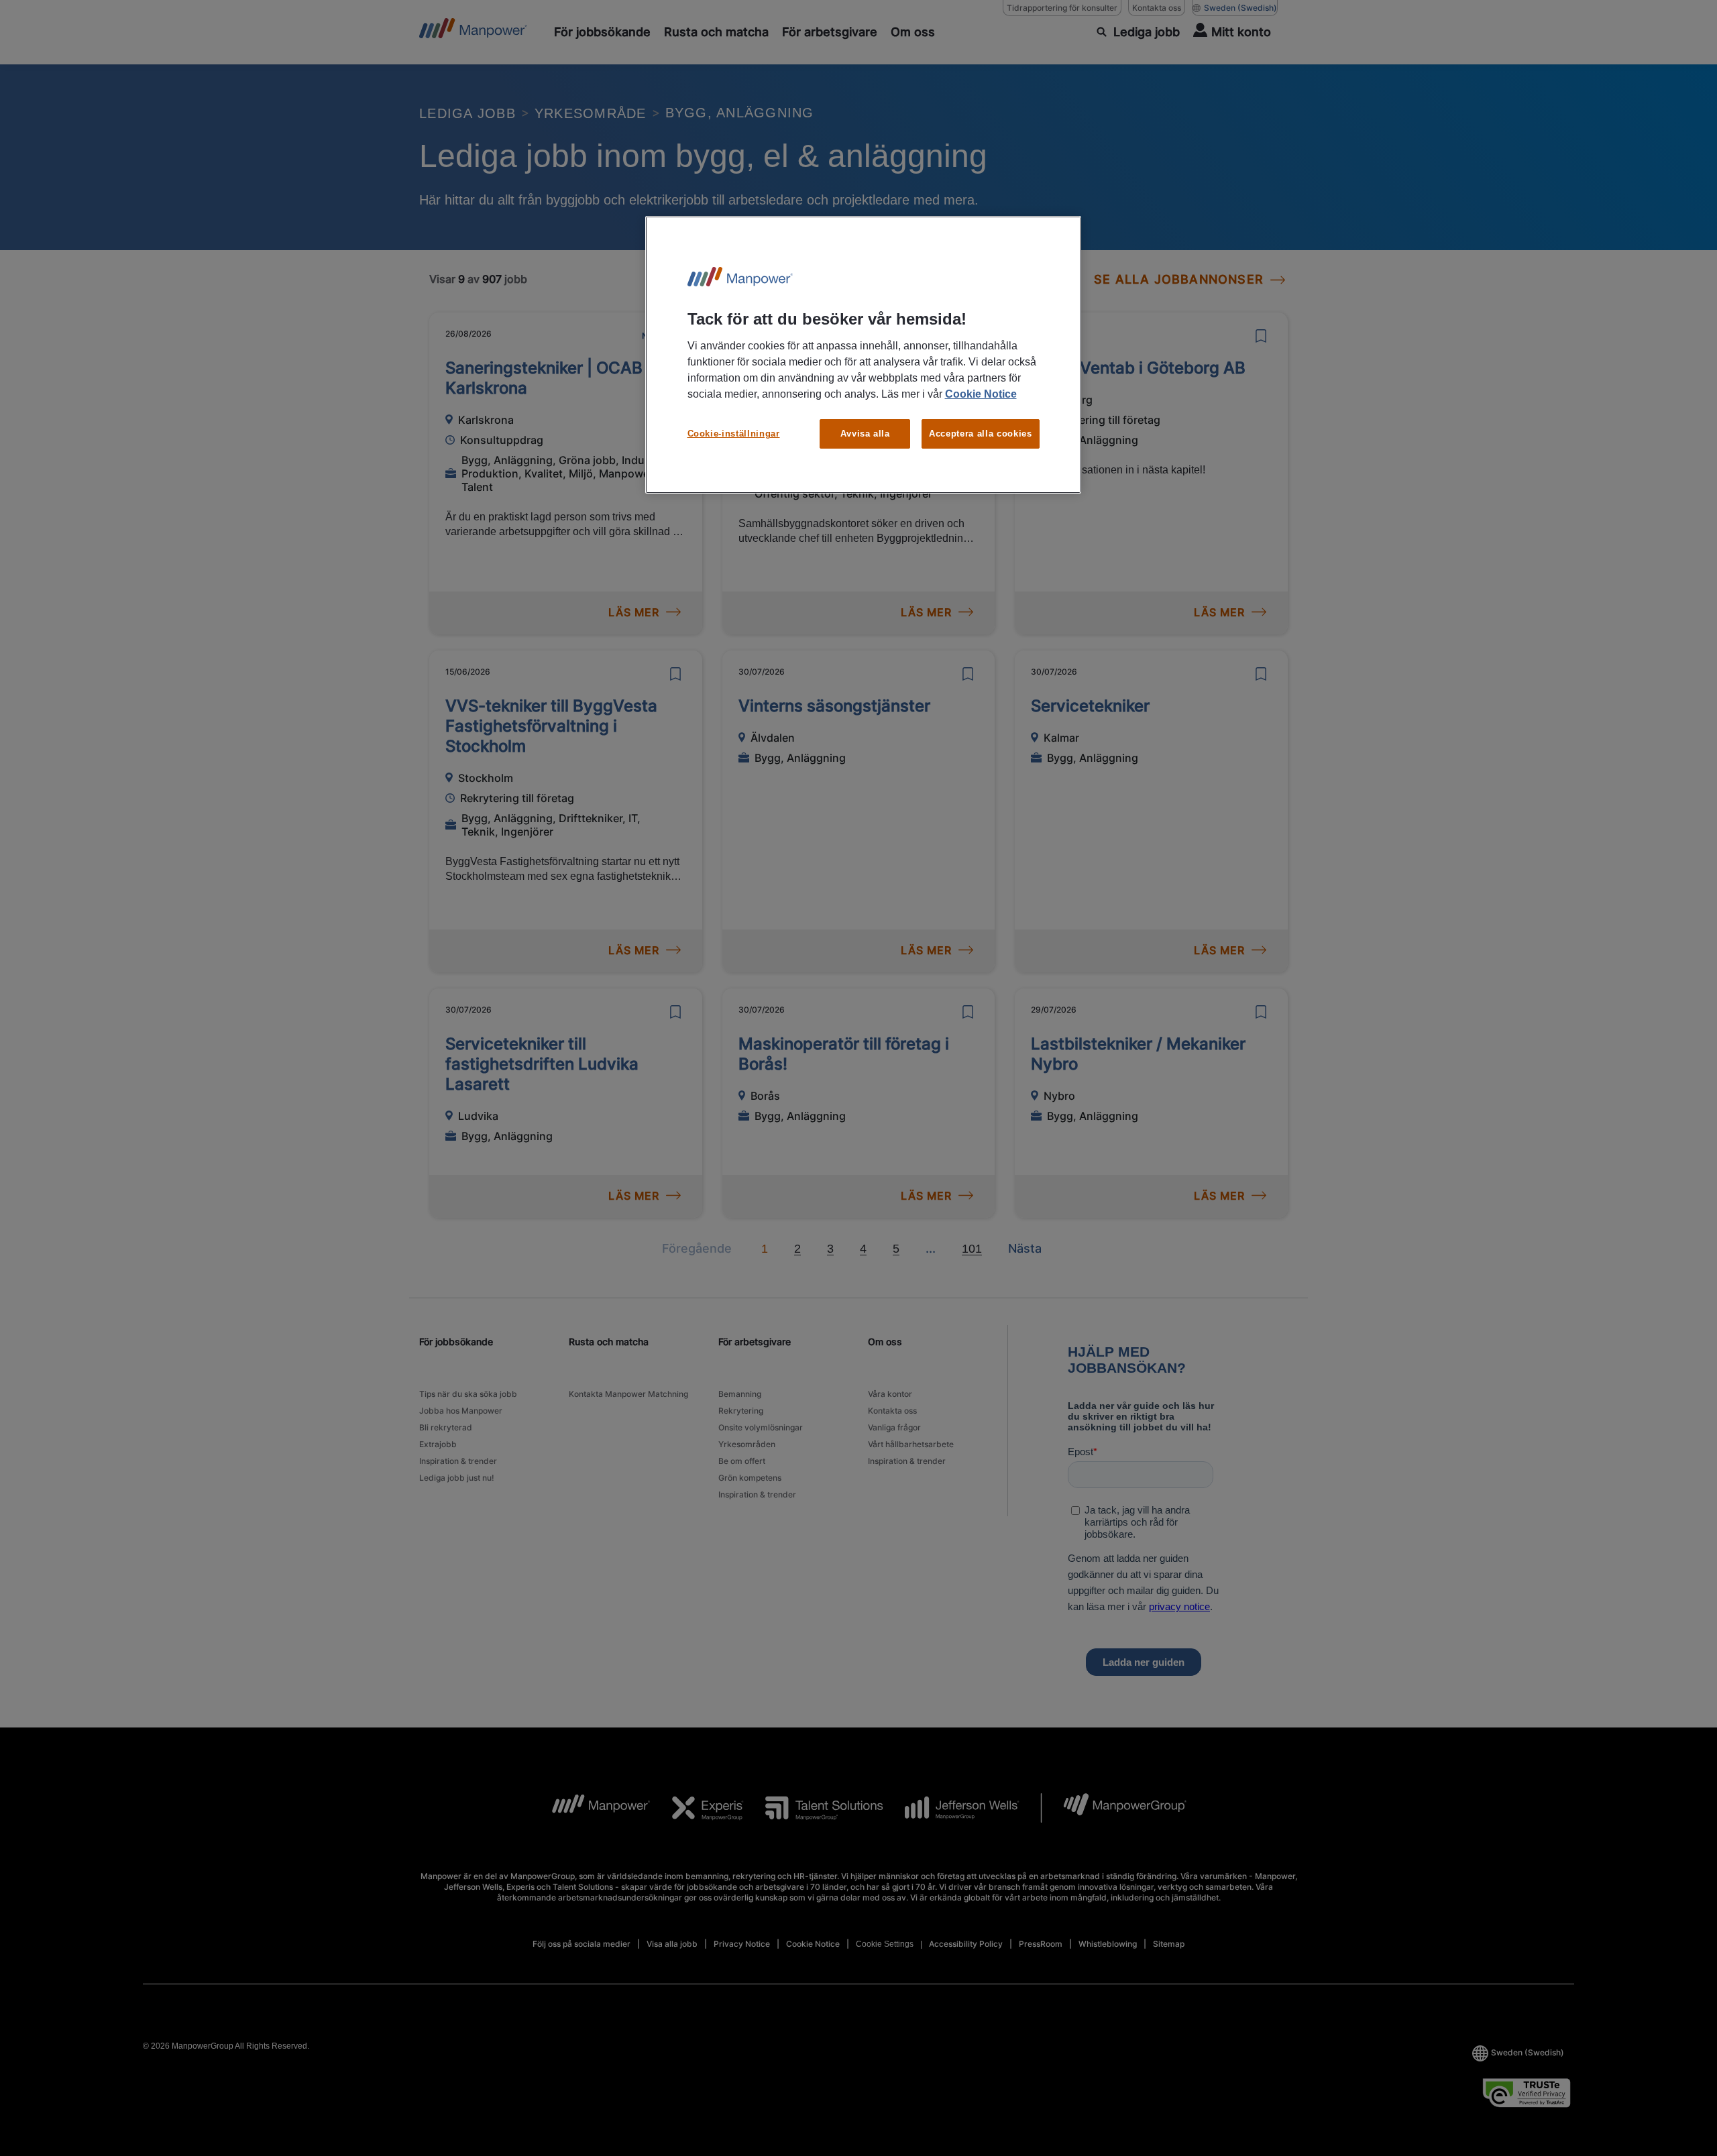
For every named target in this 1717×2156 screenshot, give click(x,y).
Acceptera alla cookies (980, 434)
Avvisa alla (865, 434)
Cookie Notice (981, 394)
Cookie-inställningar (734, 434)
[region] (863, 355)
